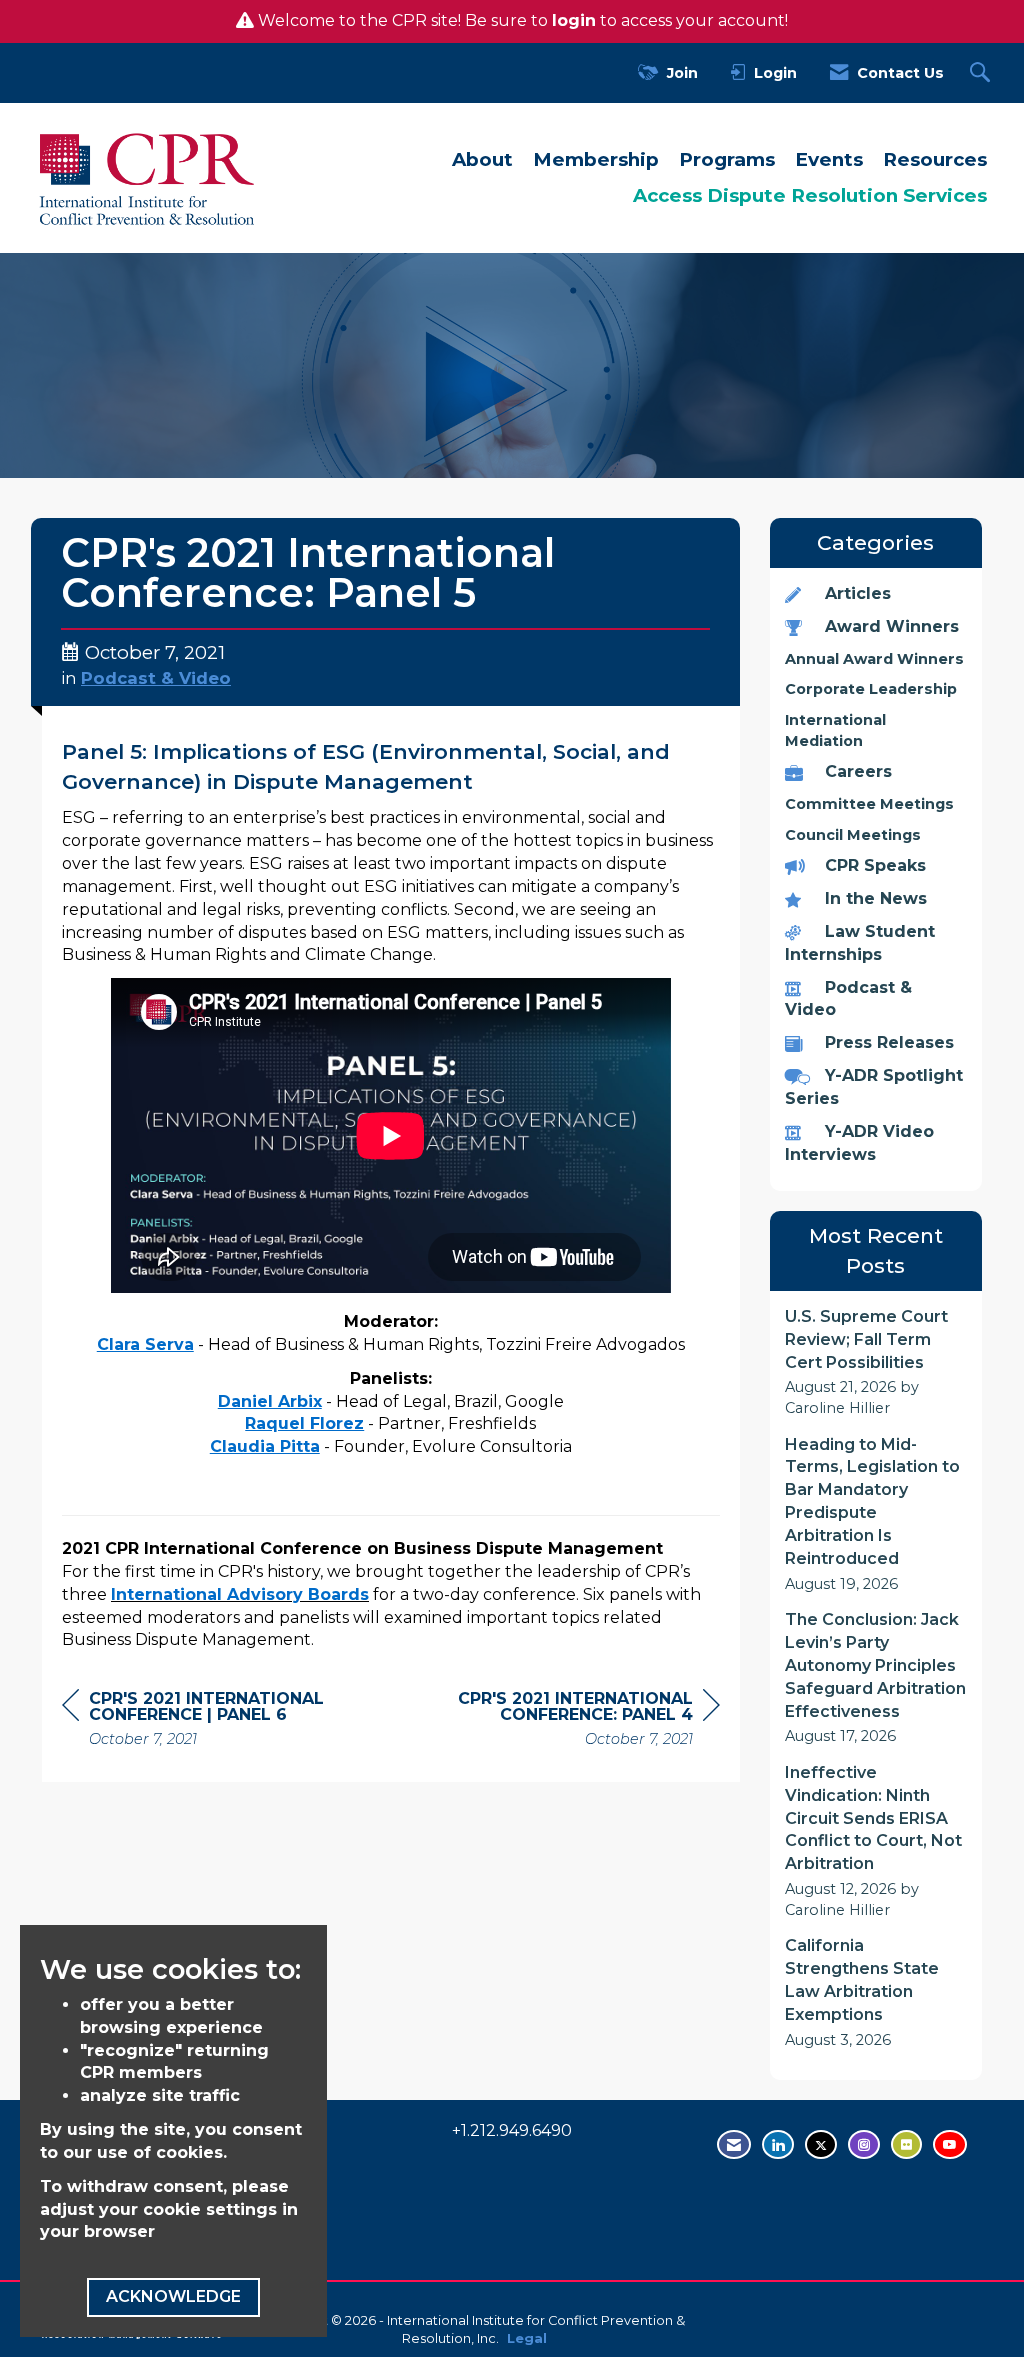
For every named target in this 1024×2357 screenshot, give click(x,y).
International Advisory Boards (240, 1594)
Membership (596, 159)
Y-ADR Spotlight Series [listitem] (874, 1087)
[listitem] (876, 1362)
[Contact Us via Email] (734, 2144)
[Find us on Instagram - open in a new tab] (864, 2144)
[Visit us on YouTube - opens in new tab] (950, 2144)
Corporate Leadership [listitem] (871, 689)
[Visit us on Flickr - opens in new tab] (906, 2144)
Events (829, 159)
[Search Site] (982, 73)
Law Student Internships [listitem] (860, 943)
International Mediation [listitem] (835, 730)
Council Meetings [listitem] (853, 835)
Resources (935, 159)
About (482, 159)
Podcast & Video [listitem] (848, 999)
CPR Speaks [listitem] (875, 865)
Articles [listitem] (858, 593)
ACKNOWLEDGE (173, 2296)
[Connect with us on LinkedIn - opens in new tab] (778, 2144)
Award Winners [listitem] (892, 626)
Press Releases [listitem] (889, 1042)
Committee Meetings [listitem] (869, 804)
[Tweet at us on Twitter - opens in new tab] (821, 2144)
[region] (570, 1721)
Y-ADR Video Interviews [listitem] (859, 1143)
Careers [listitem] (858, 771)
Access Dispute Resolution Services (810, 195)
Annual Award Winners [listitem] (874, 659)
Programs (727, 159)
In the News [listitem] (876, 898)
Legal (527, 2338)
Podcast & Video (156, 678)
